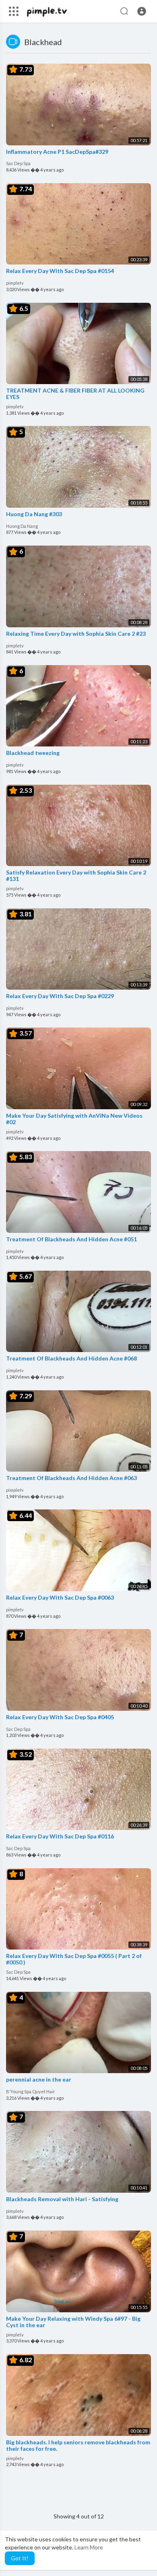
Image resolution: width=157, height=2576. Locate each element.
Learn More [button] (89, 2547)
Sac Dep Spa (18, 163)
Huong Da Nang (22, 526)
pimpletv (15, 283)
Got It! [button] (20, 2558)
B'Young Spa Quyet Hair (31, 2091)
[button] (142, 11)
